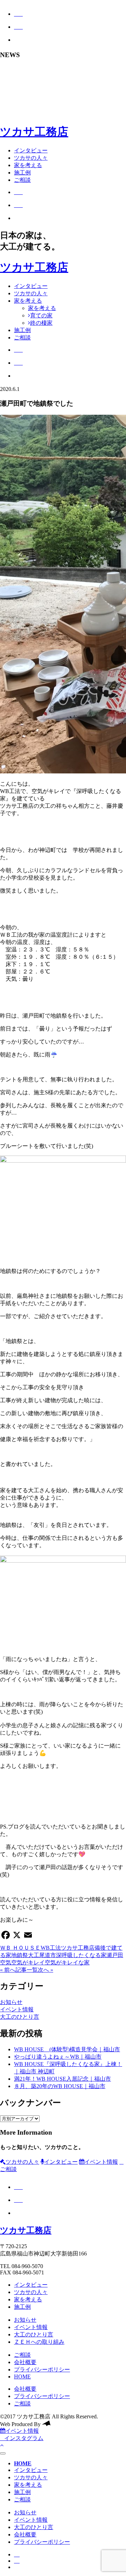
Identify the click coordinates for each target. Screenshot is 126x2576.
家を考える (28, 165)
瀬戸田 (115, 1955)
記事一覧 (27, 1970)
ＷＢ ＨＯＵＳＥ (20, 1948)
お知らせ (11, 2002)
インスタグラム (24, 2438)
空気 (6, 1962)
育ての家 (41, 315)
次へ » (45, 1970)
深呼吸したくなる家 (81, 1955)
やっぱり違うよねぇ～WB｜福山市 (58, 2057)
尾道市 (48, 1955)
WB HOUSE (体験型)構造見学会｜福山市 (67, 2049)
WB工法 (51, 1948)
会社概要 (25, 2362)
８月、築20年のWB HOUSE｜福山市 (60, 2086)
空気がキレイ (28, 1962)
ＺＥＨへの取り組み (39, 2342)
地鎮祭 (20, 1955)
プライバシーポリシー (42, 2370)
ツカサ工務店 (34, 132)
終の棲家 (41, 323)
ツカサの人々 (31, 158)
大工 (34, 1955)
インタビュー (31, 150)
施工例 (22, 173)
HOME (22, 2377)
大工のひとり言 (20, 2017)
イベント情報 (17, 2009)
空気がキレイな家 (67, 1962)
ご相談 (22, 180)
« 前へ (8, 1970)
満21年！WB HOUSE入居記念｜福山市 (62, 2079)
